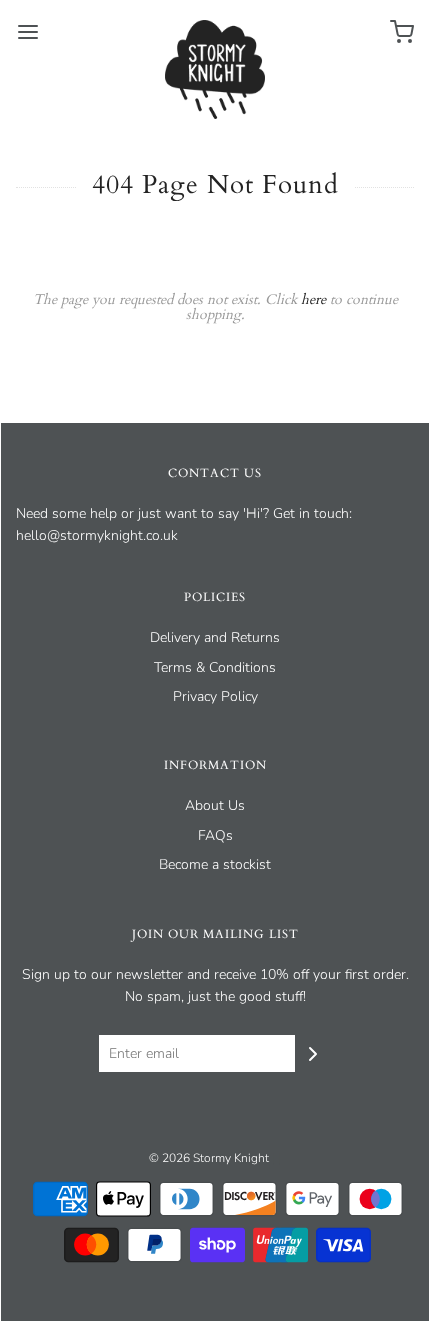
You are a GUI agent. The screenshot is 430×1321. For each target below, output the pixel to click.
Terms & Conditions (215, 667)
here (313, 299)
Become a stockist (215, 864)
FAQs (215, 835)
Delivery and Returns (215, 637)
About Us (215, 805)
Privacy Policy (215, 696)
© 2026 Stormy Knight (209, 1158)
